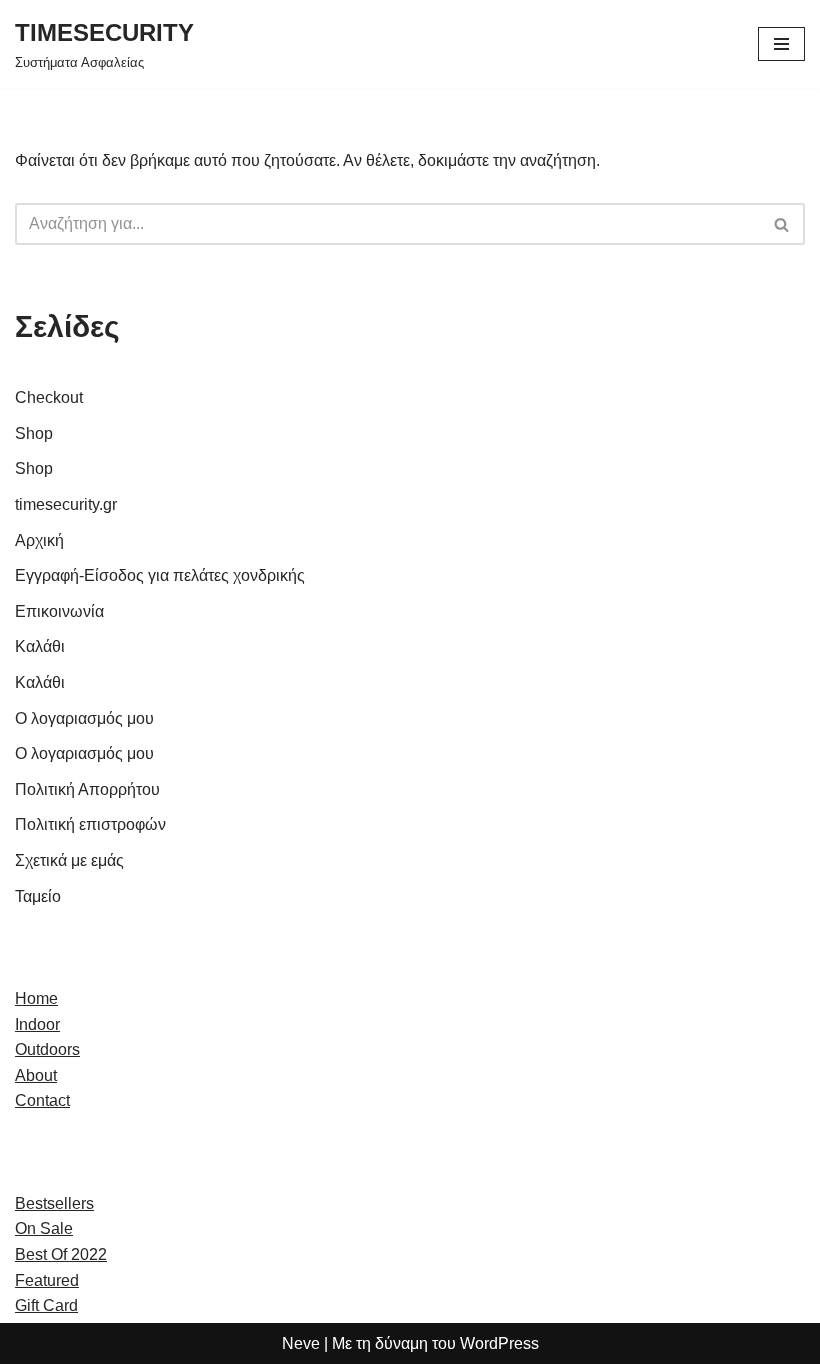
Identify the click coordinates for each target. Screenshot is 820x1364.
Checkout (49, 397)
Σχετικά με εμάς (69, 860)
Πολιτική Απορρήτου (87, 789)
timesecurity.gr (66, 504)
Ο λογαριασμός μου (84, 718)
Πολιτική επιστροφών (90, 824)
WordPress (499, 1343)
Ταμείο (38, 896)
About (36, 1075)
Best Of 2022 (61, 1254)
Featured (47, 1280)
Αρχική (39, 540)
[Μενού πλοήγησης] (781, 44)
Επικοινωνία (59, 611)
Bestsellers (54, 1203)
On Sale (44, 1228)
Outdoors (47, 1049)
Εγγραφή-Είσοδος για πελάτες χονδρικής (160, 575)
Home (36, 998)
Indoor (37, 1024)
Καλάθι (40, 646)
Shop (34, 433)
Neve (301, 1343)
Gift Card (46, 1305)
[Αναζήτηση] (782, 224)
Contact (42, 1100)
